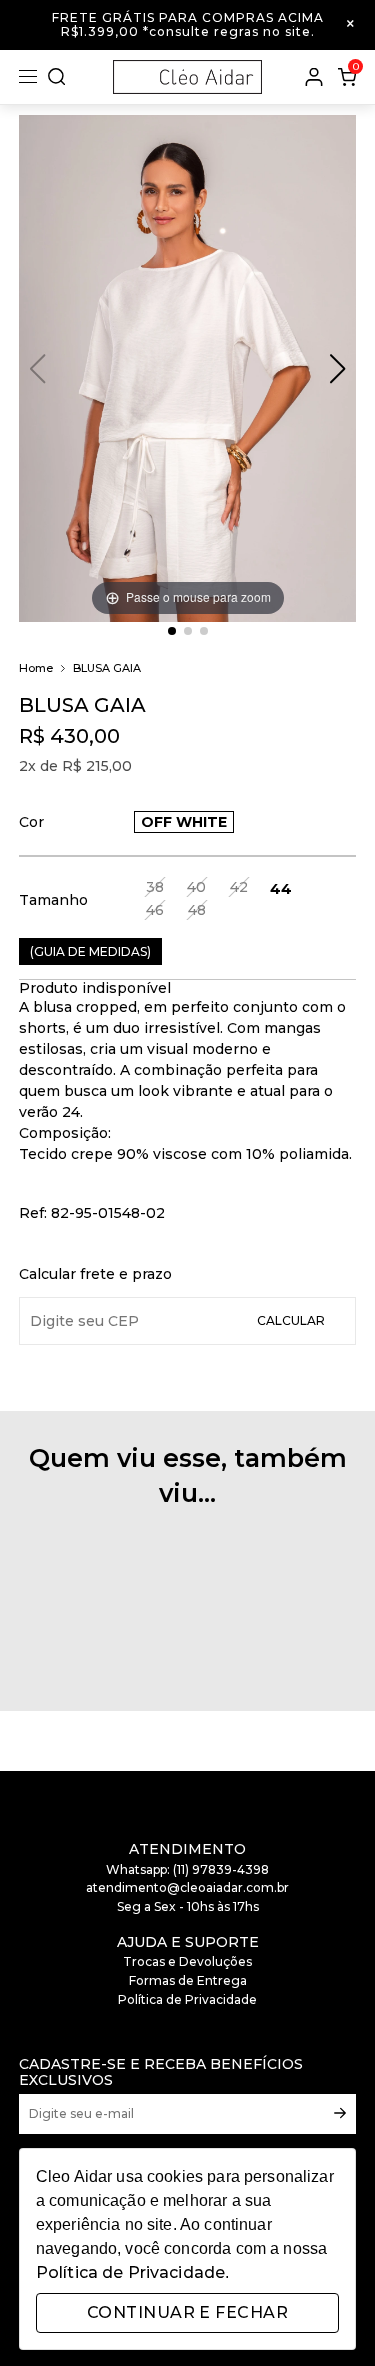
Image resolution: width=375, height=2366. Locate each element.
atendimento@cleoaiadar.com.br (187, 1887)
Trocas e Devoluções (187, 1961)
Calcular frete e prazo (95, 1274)
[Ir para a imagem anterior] (337, 369)
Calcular (291, 1320)
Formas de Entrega (188, 1980)
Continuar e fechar (187, 2312)
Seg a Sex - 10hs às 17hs (188, 1906)
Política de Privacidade (187, 1999)
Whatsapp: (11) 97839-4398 (187, 1869)
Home (36, 668)
